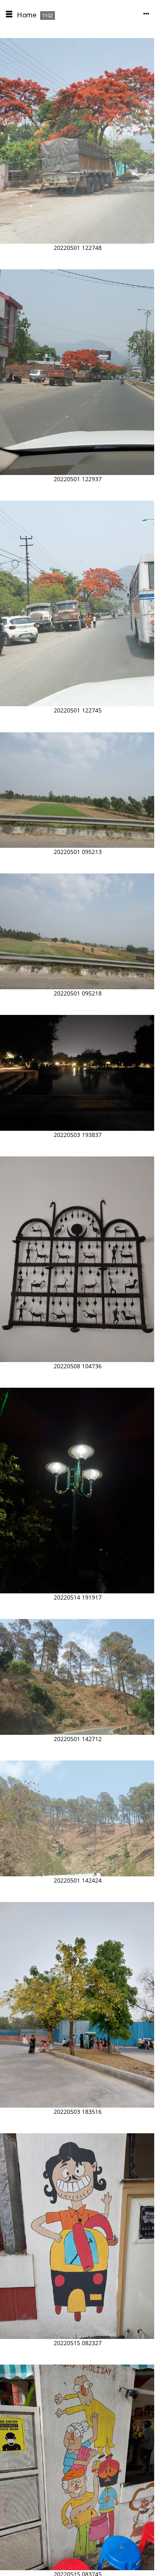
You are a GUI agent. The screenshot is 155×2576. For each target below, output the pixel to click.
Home (27, 15)
